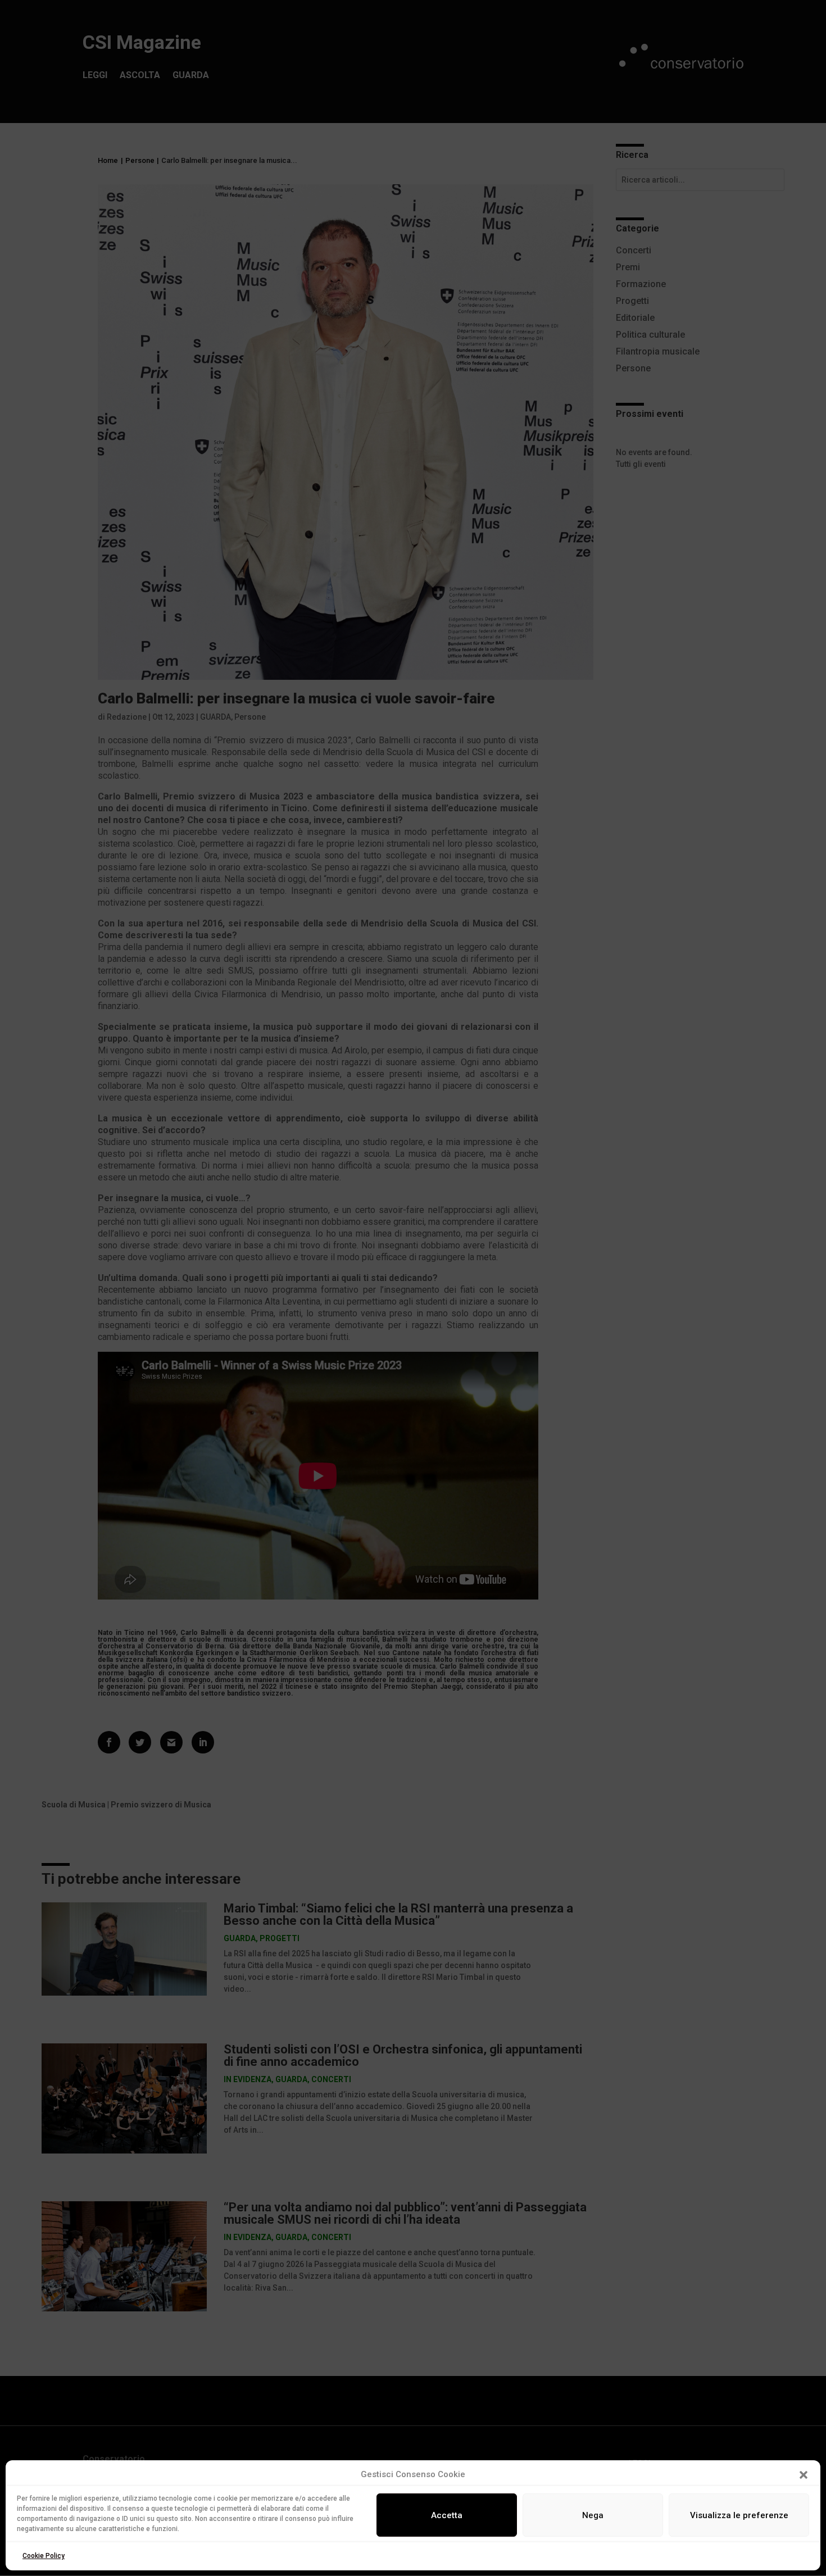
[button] (804, 2475)
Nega (593, 2515)
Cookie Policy (44, 2556)
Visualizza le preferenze (739, 2515)
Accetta (447, 2515)
